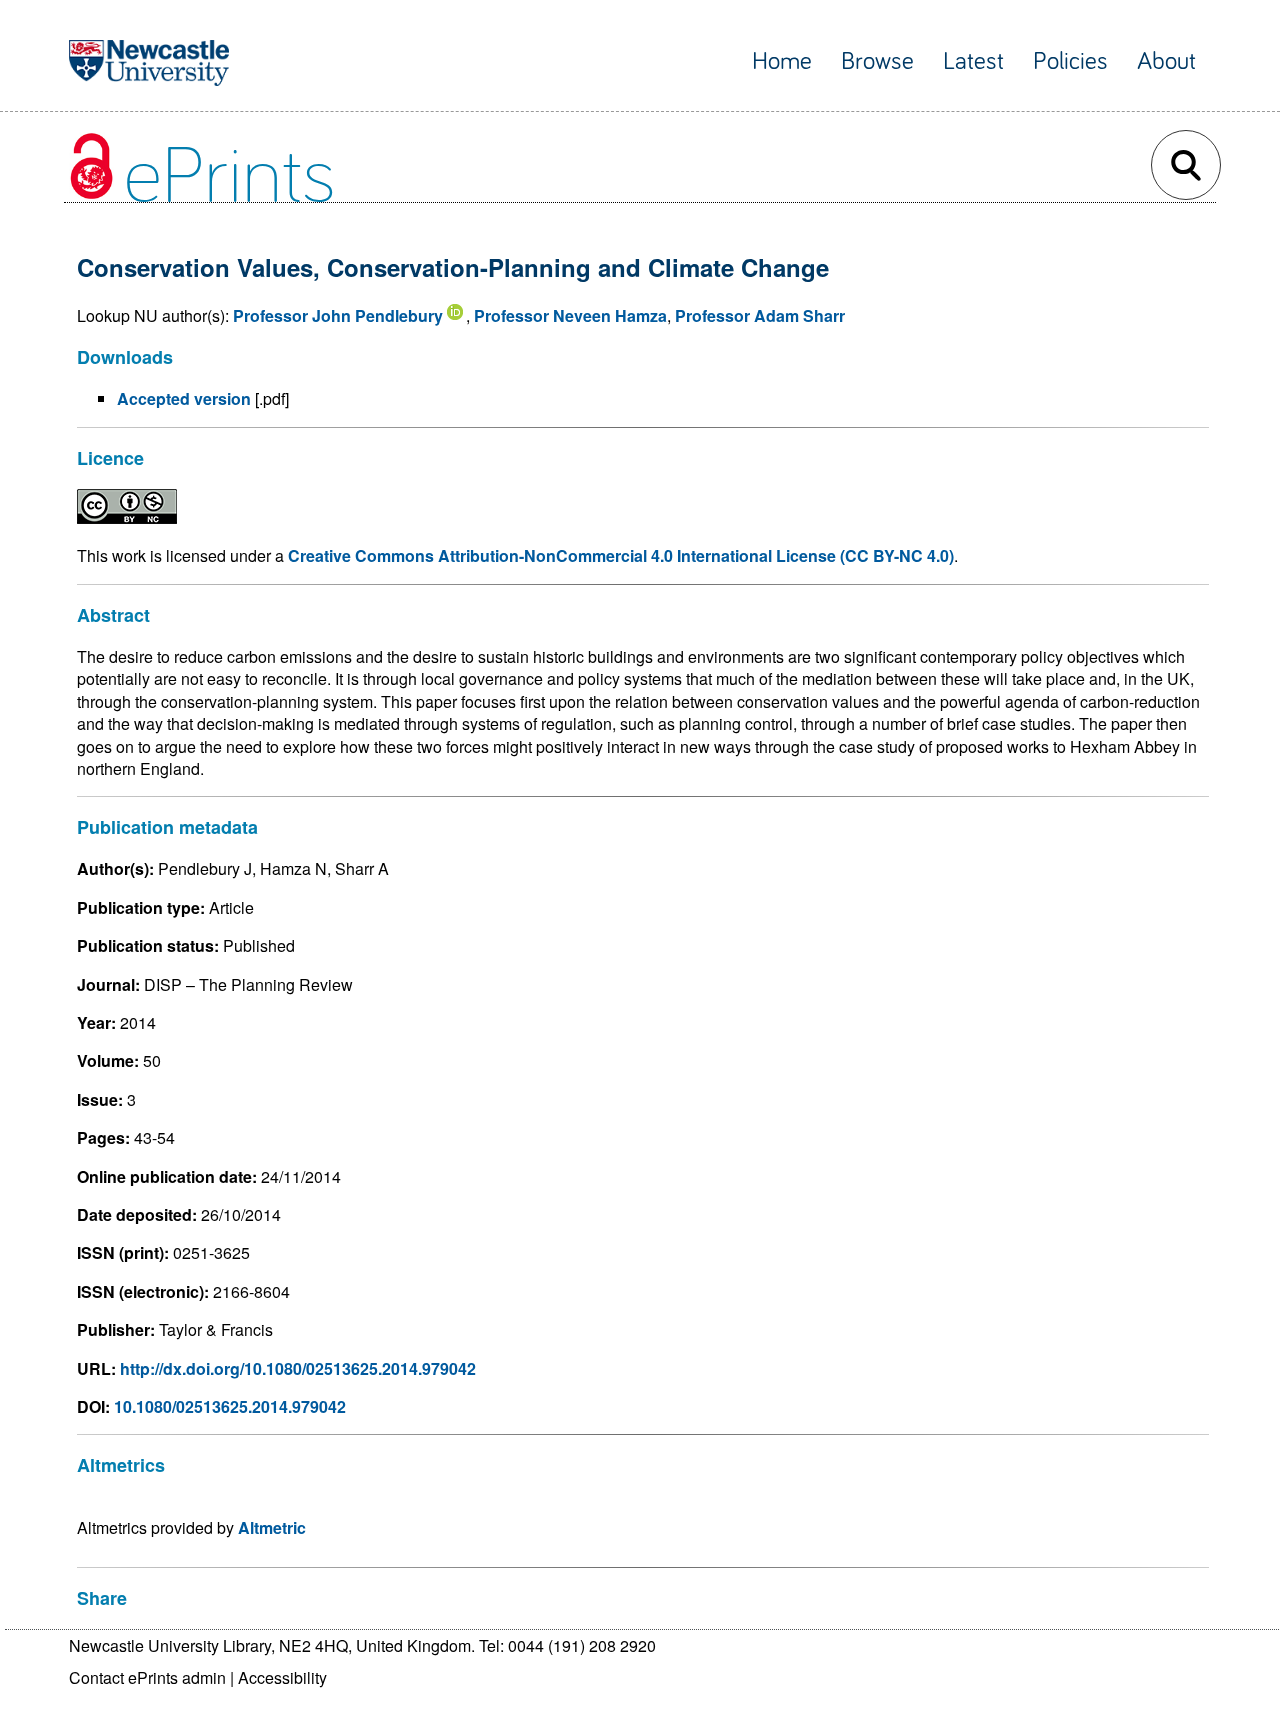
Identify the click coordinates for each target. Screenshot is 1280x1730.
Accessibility (282, 1677)
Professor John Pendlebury (338, 315)
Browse (877, 61)
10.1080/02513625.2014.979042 (230, 1406)
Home (782, 61)
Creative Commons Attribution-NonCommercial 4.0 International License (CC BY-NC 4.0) (621, 555)
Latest (973, 61)
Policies (1070, 61)
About (1166, 61)
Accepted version (184, 398)
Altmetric (272, 1527)
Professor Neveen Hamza (570, 315)
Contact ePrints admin (147, 1677)
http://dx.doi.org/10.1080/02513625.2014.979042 (298, 1368)
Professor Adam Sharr (760, 315)
